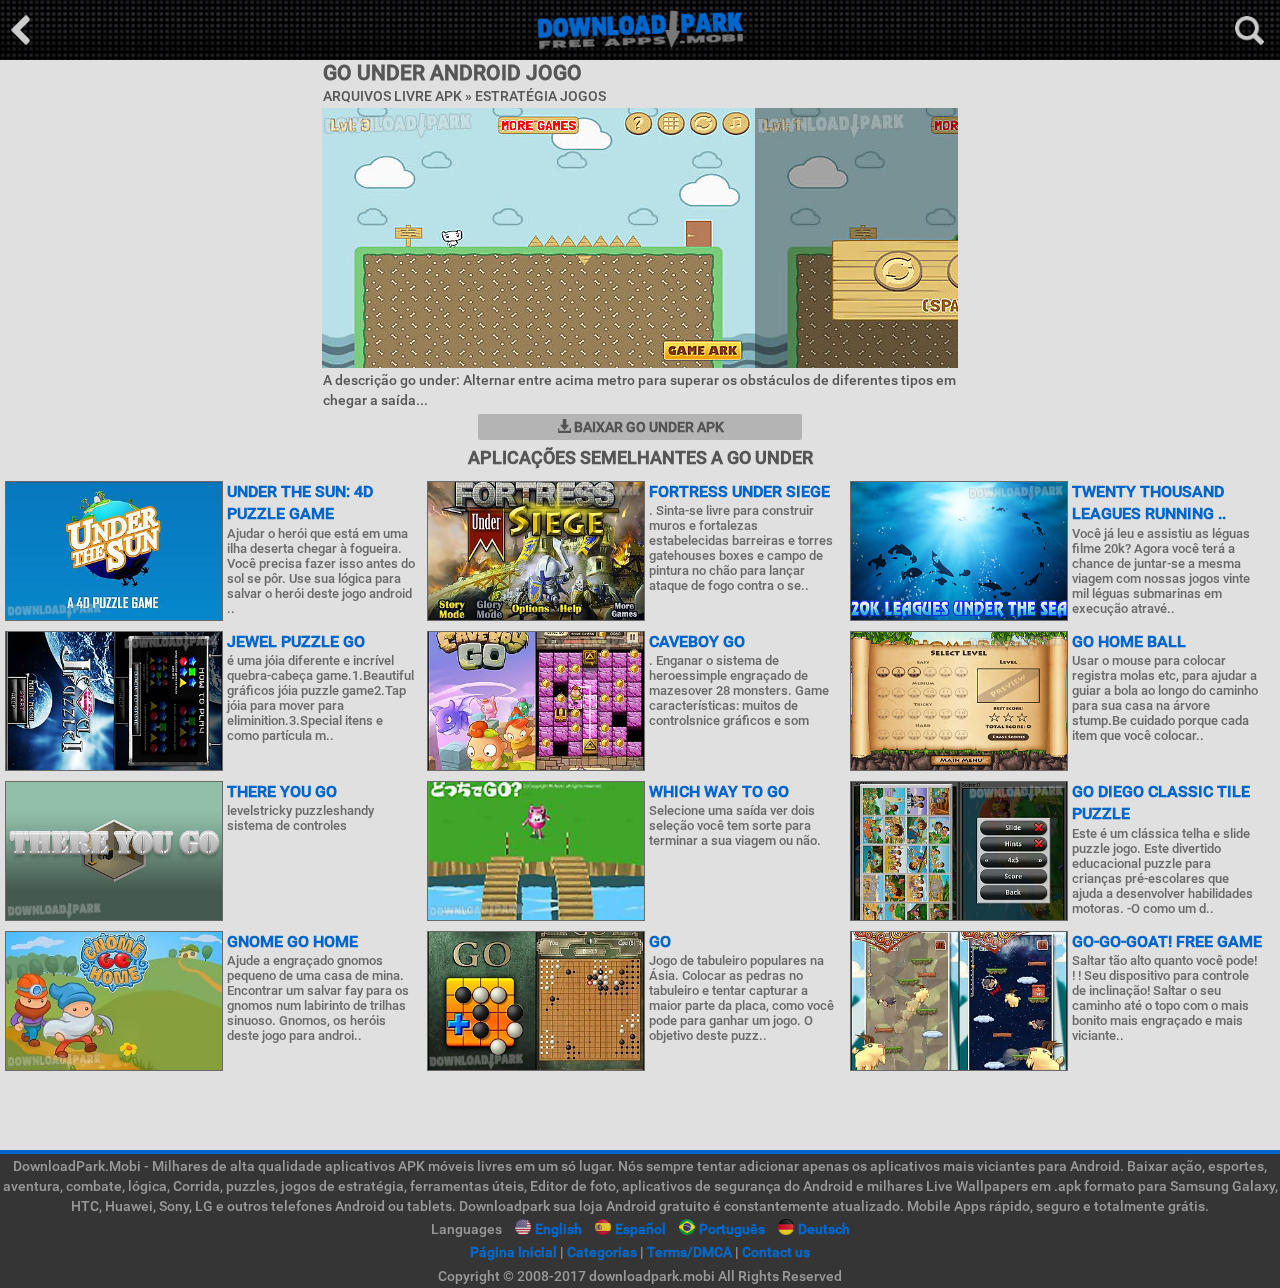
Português (732, 1229)
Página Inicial (513, 1252)
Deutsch (824, 1229)
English (558, 1229)
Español (640, 1229)
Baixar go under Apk (647, 427)
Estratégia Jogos (540, 96)
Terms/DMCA (689, 1252)
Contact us (776, 1252)
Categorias (602, 1252)
